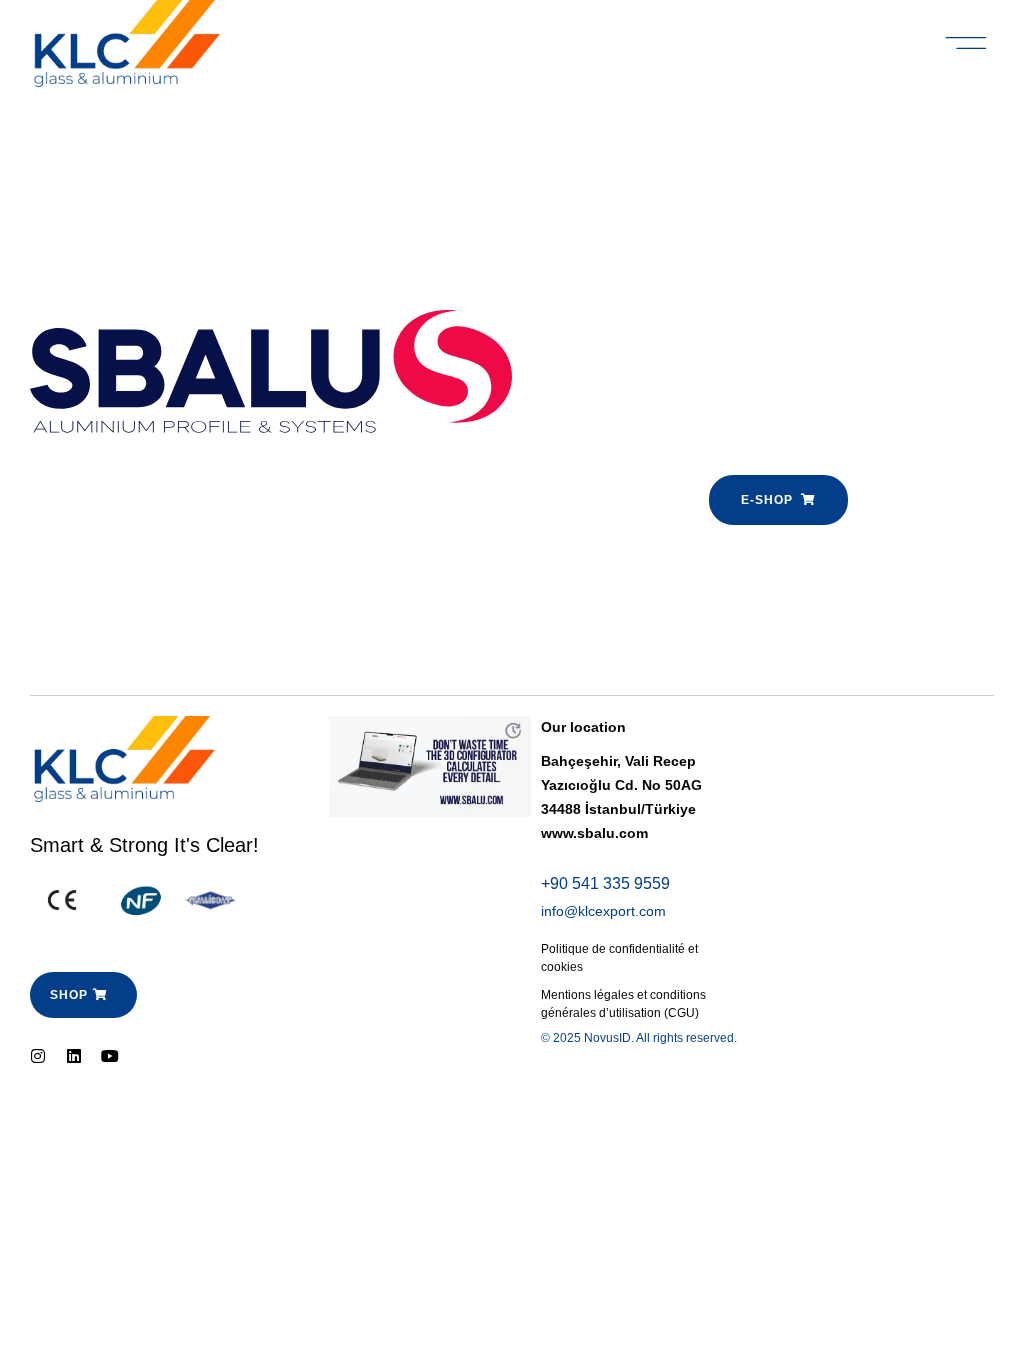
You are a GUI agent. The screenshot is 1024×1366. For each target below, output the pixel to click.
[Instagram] (38, 1056)
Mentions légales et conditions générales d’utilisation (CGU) (623, 1004)
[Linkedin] (74, 1056)
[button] (966, 44)
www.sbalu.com (594, 833)
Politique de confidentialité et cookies (619, 958)
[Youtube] (110, 1056)
